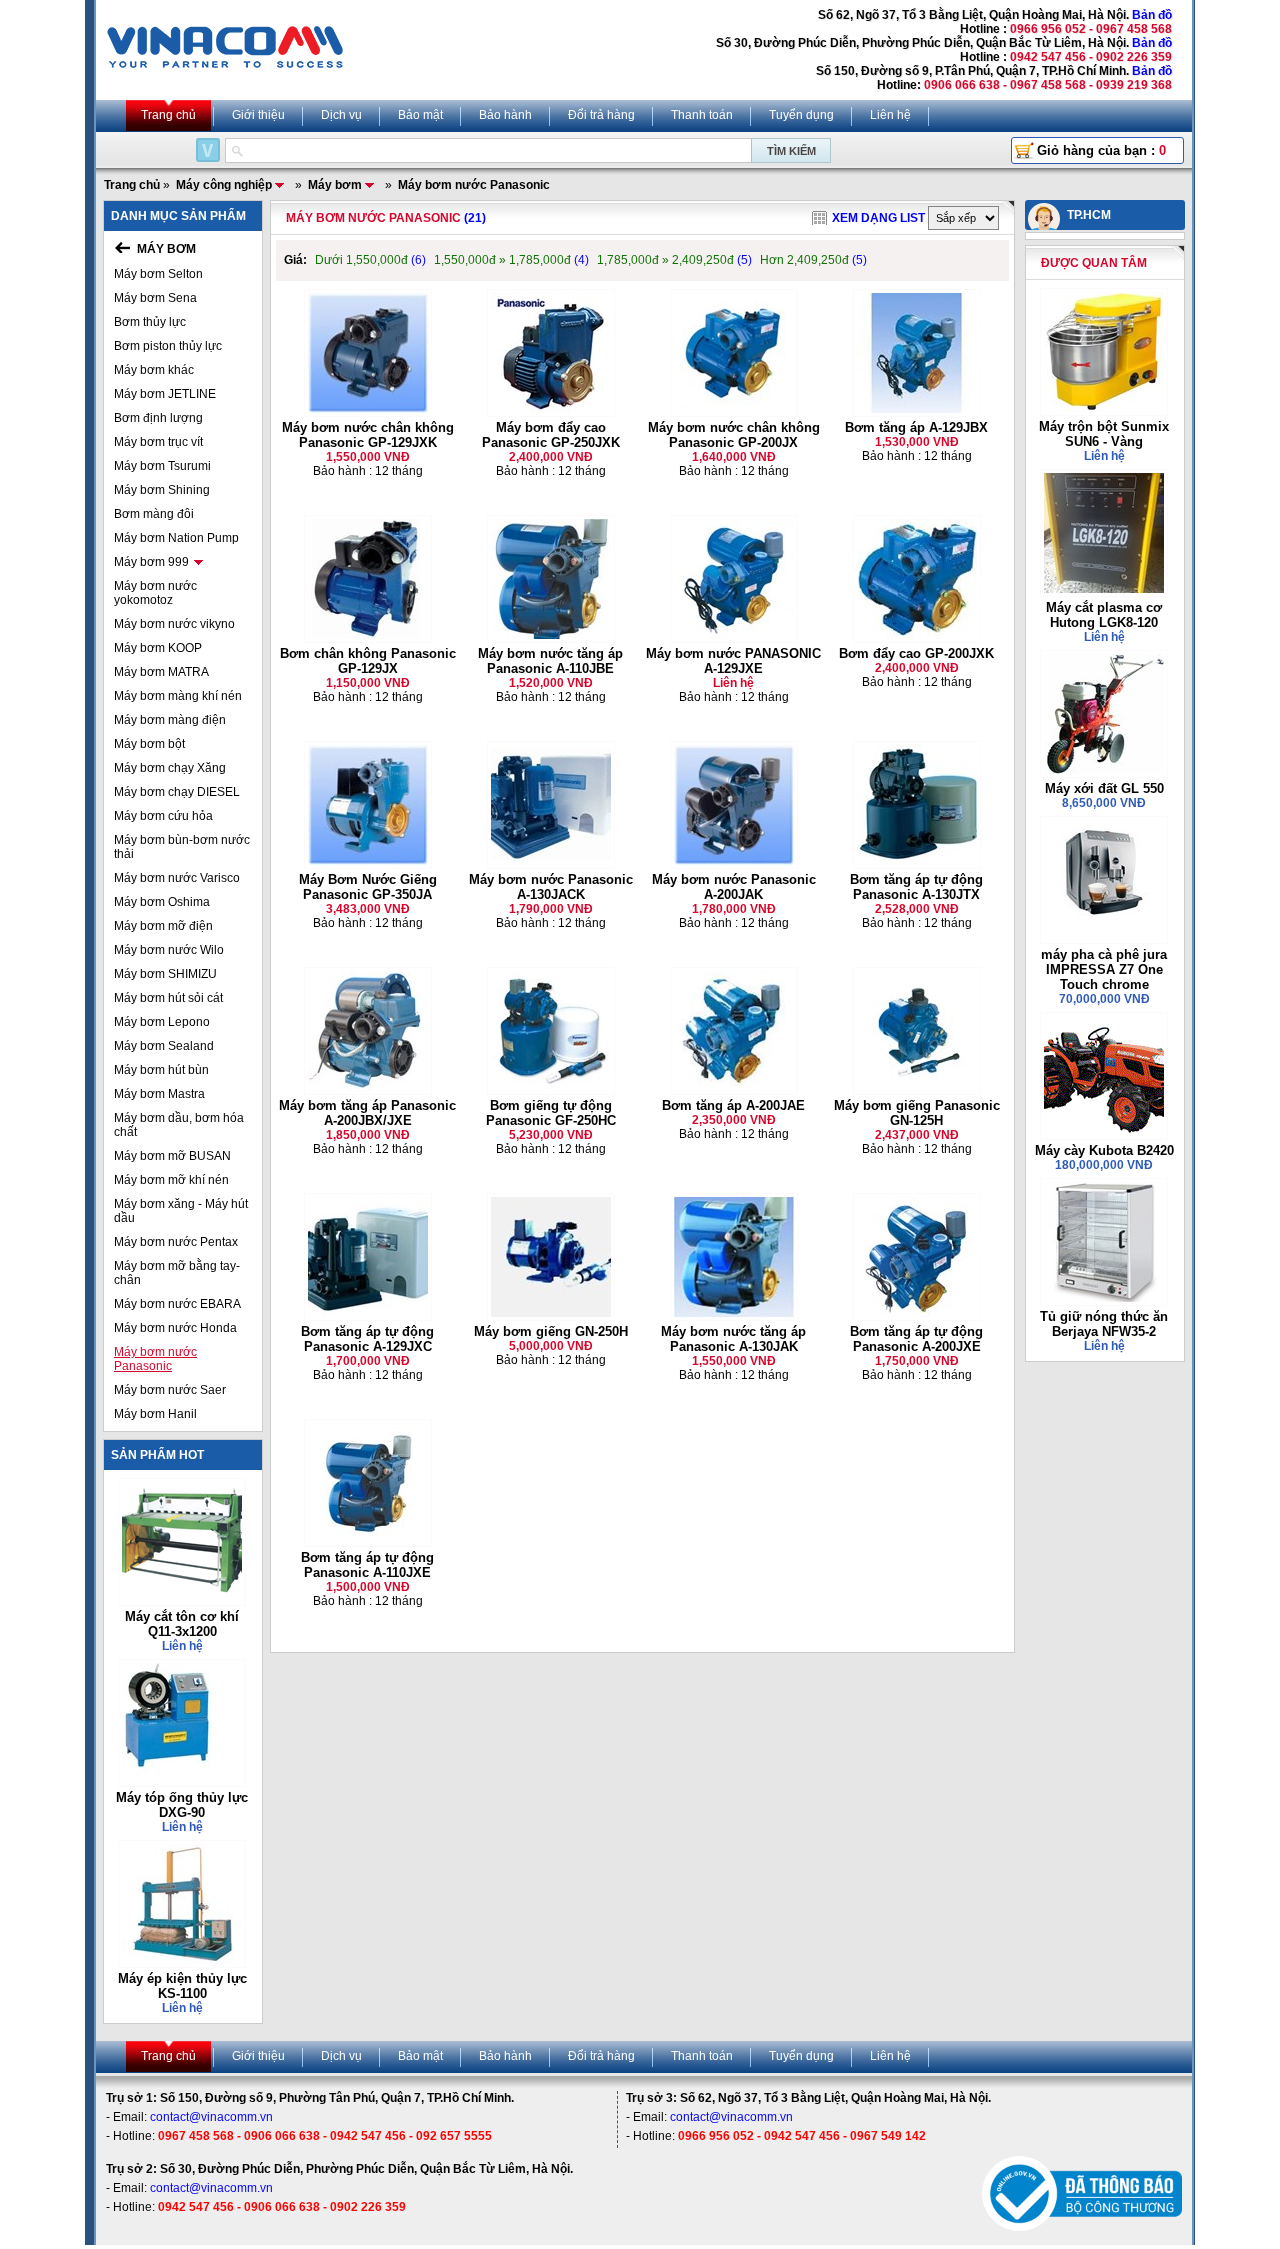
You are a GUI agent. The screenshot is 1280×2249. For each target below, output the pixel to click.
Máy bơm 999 (151, 562)
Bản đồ (1152, 15)
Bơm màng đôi (154, 514)
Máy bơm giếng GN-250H (551, 1331)
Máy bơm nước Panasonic (155, 1359)
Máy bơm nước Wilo (169, 950)
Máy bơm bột (149, 744)
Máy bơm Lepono (162, 1022)
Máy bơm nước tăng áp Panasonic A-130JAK (733, 1339)
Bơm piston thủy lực (168, 346)
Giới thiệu (258, 115)
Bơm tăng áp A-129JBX (916, 427)
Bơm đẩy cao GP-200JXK (916, 653)
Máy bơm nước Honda (175, 1328)
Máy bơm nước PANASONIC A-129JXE (733, 661)
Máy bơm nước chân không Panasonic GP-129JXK (368, 435)
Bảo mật (420, 115)
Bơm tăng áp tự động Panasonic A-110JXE (367, 1565)
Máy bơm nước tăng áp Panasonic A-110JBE (550, 661)
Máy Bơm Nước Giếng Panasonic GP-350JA (368, 887)
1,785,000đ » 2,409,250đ (674, 260)
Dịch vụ (341, 115)
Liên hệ (890, 115)
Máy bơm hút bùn (161, 1070)
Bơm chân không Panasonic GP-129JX (368, 661)
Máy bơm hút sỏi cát (168, 998)
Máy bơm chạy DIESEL (177, 792)
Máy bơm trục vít (158, 442)
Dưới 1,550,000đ (370, 260)
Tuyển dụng (801, 115)
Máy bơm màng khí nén (178, 696)
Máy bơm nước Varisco (177, 878)
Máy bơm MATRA (161, 672)
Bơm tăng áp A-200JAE (733, 1105)
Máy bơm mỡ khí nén (171, 1180)
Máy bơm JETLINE (165, 394)
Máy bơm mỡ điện (163, 926)
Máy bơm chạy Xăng (170, 768)
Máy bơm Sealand (164, 1046)
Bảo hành (505, 115)
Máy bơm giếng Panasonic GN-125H (917, 1113)
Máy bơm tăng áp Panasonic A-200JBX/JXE (367, 1113)
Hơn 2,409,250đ (813, 260)
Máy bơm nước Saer (170, 1390)
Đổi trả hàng (601, 115)
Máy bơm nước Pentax (176, 1242)
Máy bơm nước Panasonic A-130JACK (551, 887)
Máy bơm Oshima (162, 902)
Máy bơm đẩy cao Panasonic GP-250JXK (551, 435)
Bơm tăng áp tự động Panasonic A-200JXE (916, 1339)
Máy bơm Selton (158, 274)
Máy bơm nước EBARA (177, 1304)
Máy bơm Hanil (155, 1414)
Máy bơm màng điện (170, 720)
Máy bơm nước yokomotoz (155, 593)
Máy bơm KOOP (158, 648)
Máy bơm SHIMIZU (165, 974)
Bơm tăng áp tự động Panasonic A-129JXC (367, 1339)
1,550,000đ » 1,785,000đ (511, 260)
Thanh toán (702, 115)
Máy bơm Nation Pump (176, 538)
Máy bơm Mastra (159, 1094)
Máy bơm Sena (155, 298)
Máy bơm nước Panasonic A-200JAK (734, 887)
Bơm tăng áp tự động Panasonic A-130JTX (916, 887)
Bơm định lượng (158, 418)
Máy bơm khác (154, 370)
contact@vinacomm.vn (211, 2117)
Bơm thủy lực (150, 322)
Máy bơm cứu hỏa (163, 816)
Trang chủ (168, 115)
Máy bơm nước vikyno (174, 624)
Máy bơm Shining (162, 490)
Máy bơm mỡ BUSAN (172, 1156)
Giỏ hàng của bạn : (1101, 150)
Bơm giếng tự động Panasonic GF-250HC (551, 1113)
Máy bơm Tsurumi (162, 466)
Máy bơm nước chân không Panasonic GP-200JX (734, 435)
